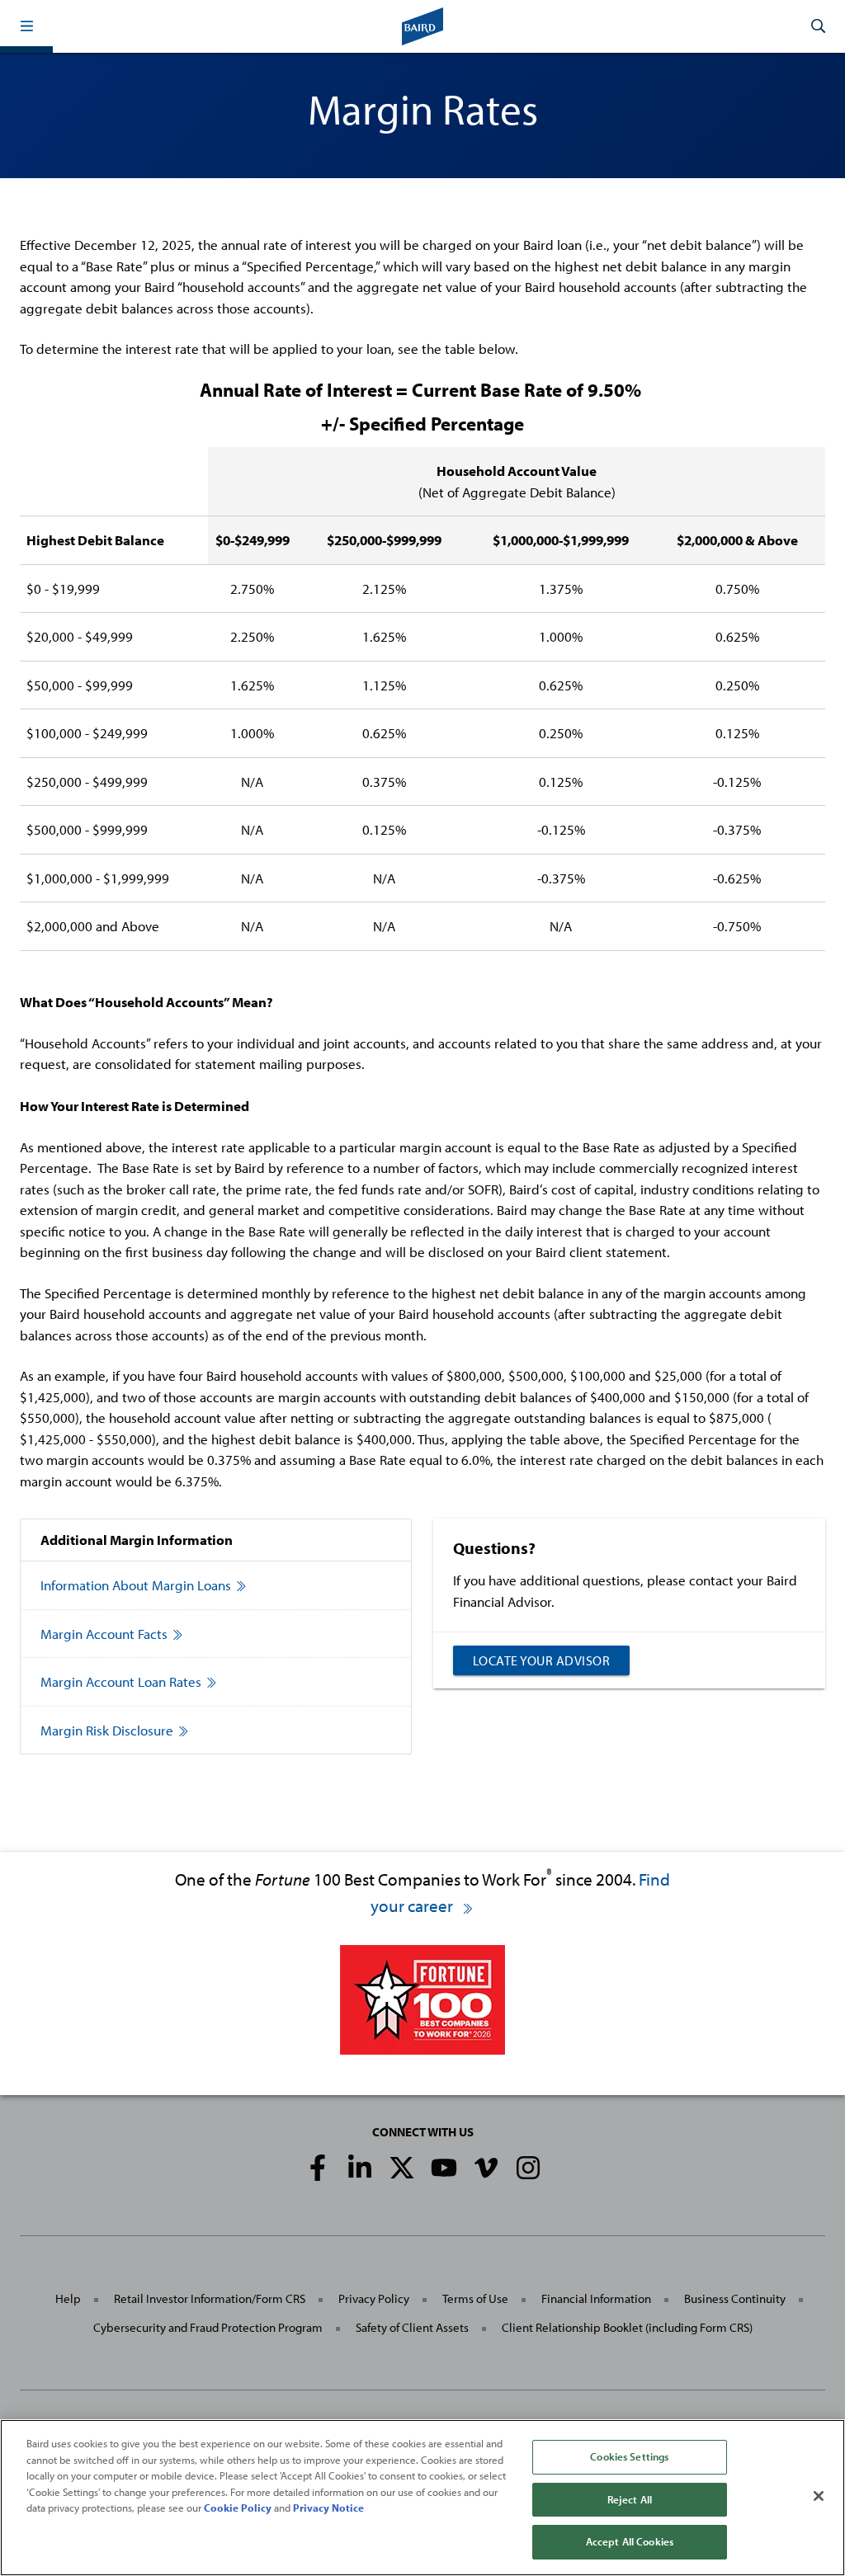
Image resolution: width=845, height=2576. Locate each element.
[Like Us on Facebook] (318, 2168)
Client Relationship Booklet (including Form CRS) (627, 2327)
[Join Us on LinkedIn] (360, 2168)
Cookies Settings (629, 2456)
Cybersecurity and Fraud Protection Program (208, 2327)
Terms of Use (475, 2298)
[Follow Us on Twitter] (402, 2168)
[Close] (819, 2496)
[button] (26, 26)
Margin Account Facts (104, 1634)
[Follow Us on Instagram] (528, 2168)
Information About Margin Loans (136, 1585)
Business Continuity (735, 2298)
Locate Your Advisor (542, 1660)
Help (68, 2298)
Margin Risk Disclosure (107, 1730)
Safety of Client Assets (412, 2327)
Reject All (630, 2499)
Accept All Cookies (630, 2541)
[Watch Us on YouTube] (444, 2168)
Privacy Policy (374, 2298)
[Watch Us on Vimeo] (486, 2168)
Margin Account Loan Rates (121, 1681)
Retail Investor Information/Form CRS (210, 2298)
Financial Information (596, 2298)
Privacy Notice (328, 2508)
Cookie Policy (238, 2508)
